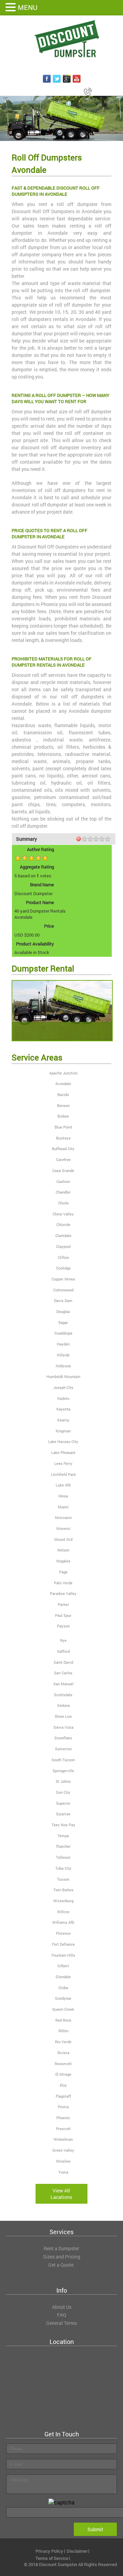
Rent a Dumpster (61, 2248)
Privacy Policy (49, 2551)
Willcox (63, 1912)
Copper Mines (63, 1279)
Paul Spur (63, 1615)
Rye (63, 1640)
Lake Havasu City (63, 1441)
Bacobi (63, 1094)
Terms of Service (52, 2558)
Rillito (63, 2031)
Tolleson (63, 1857)
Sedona (63, 1705)
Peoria (63, 2107)
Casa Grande (63, 1170)
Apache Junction (63, 1073)
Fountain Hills (63, 1955)
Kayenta (63, 1409)
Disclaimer (77, 2551)
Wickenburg (63, 1901)
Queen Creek (63, 2009)
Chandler (63, 1192)
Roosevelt (63, 2064)
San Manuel (63, 1684)
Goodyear (63, 1998)
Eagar (63, 1322)
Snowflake (63, 1738)
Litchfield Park (63, 1474)
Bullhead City (63, 1149)
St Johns (63, 1781)
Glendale (63, 1977)
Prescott (63, 2129)
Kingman (63, 1431)
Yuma (63, 2172)
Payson (63, 1626)
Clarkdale (63, 1235)
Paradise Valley (63, 1593)
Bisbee (63, 1116)
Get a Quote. (61, 2265)
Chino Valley (63, 1214)
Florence (63, 1933)
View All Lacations (61, 2194)
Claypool (63, 1246)
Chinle (63, 1203)
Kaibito (63, 1398)
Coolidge (63, 1268)
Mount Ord (63, 1539)
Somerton (63, 1749)
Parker (63, 1604)
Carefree (63, 1160)
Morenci (63, 1528)
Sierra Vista (63, 1727)
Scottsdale (63, 1695)
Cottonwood (63, 1290)
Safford (63, 1651)
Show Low (63, 1716)
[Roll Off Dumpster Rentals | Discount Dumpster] (61, 39)
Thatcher (63, 1846)
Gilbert (63, 1966)
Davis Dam (63, 1300)
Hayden (63, 1344)
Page (63, 1572)
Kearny (63, 1420)
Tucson (63, 1879)
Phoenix (63, 2118)
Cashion (63, 1181)
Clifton (63, 1257)
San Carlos (63, 1673)
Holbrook (63, 1366)
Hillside (63, 1355)
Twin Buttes (63, 1890)
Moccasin (63, 1517)
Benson (63, 1105)
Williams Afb (63, 1922)
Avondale (63, 1084)
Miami (63, 1507)
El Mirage (63, 2074)
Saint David (63, 1662)
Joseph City (63, 1387)
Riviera (63, 2053)
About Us (62, 2307)
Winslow (63, 2161)
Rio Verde (63, 2042)
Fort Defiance (63, 1944)
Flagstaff (63, 2096)
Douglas (63, 1311)
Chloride (63, 1225)
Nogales (63, 1561)
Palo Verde (63, 1583)
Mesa (63, 1496)
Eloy (63, 2085)
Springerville (63, 1771)
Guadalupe (63, 1333)
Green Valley (63, 2150)
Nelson (63, 1550)
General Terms (61, 2323)
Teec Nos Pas (63, 1825)
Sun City (63, 1792)
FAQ (62, 2315)
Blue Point (63, 1127)
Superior (63, 1803)
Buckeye (63, 1138)
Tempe (63, 1836)
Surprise (63, 1814)
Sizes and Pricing (62, 2257)
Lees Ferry (63, 1463)
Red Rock (63, 2020)
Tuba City (63, 1868)
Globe (63, 1988)
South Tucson (63, 1760)
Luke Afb (63, 1485)
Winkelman (63, 2139)
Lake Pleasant (63, 1452)
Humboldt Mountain (63, 1376)
